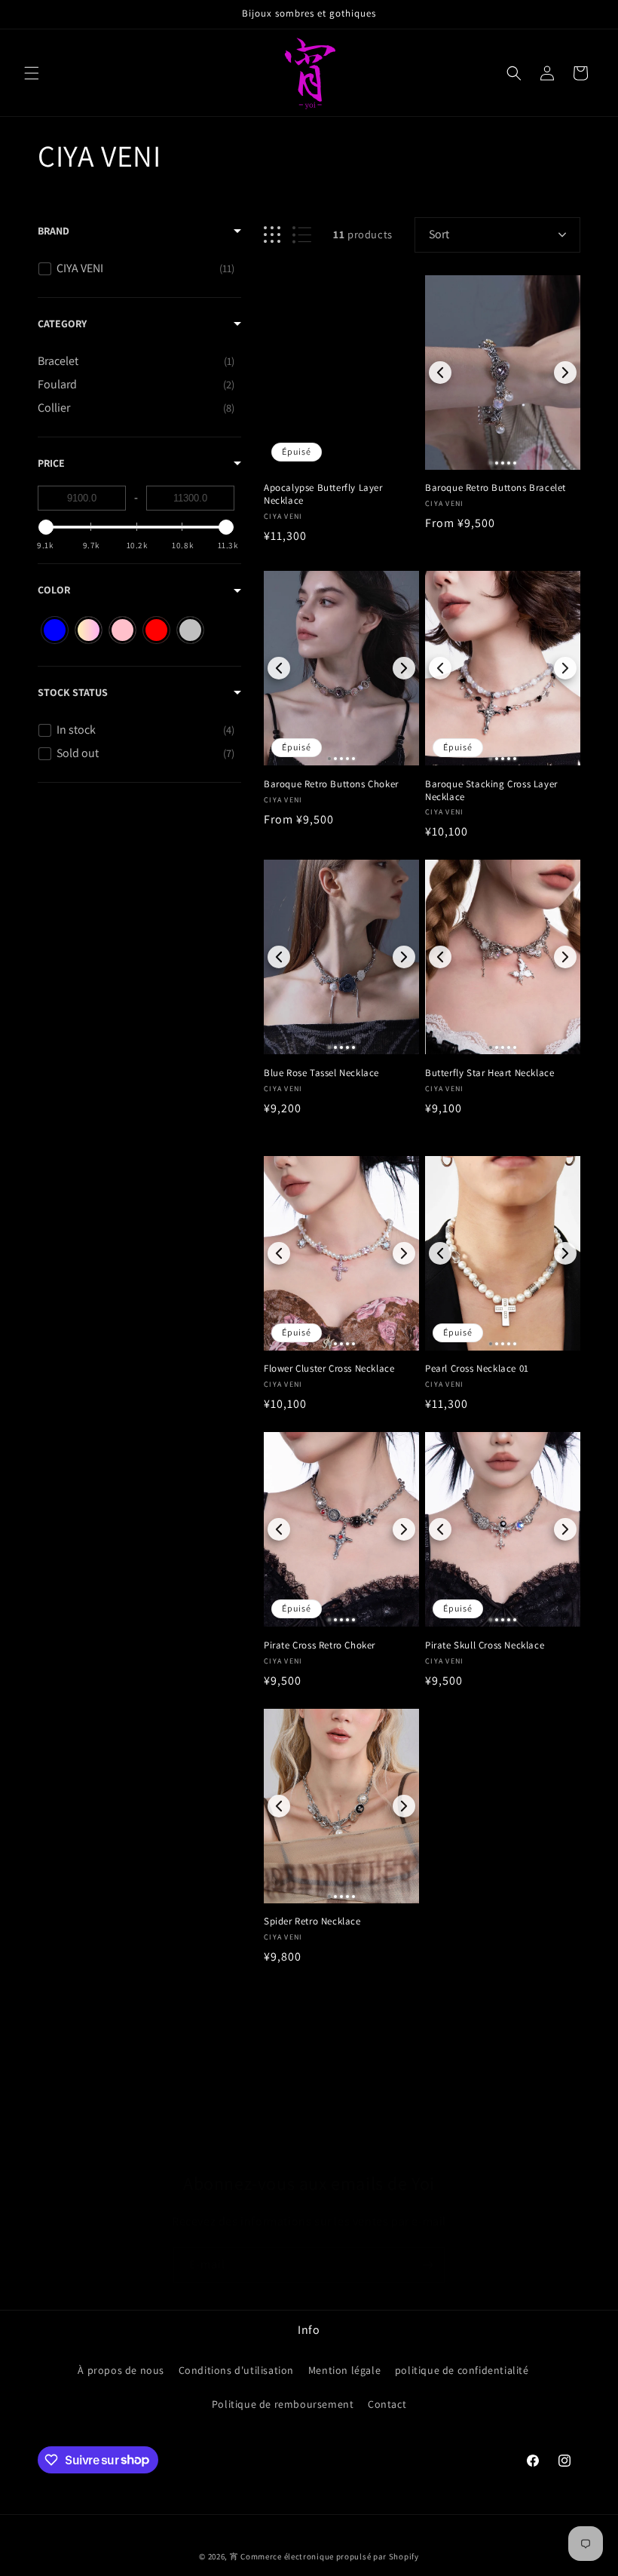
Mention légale (344, 2370)
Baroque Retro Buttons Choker (331, 784)
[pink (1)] (122, 630)
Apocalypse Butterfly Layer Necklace (323, 494)
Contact (387, 2404)
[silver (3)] (190, 630)
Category (62, 324)
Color (54, 590)
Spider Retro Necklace (312, 1921)
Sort (439, 234)
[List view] (302, 235)
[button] (32, 73)
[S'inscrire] (427, 2265)
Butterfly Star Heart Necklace (490, 1073)
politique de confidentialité (462, 2370)
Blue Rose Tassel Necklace (321, 1073)
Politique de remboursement (283, 2404)
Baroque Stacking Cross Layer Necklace (491, 791)
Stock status (73, 692)
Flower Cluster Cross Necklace (329, 1369)
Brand (54, 231)
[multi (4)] (89, 630)
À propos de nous (121, 2370)
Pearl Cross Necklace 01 (477, 1369)
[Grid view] (272, 235)
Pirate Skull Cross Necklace (485, 1645)
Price (51, 463)
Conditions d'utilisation (236, 2370)
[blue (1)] (55, 630)
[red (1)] (156, 630)
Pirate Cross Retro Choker (320, 1645)
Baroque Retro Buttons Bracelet (496, 488)
